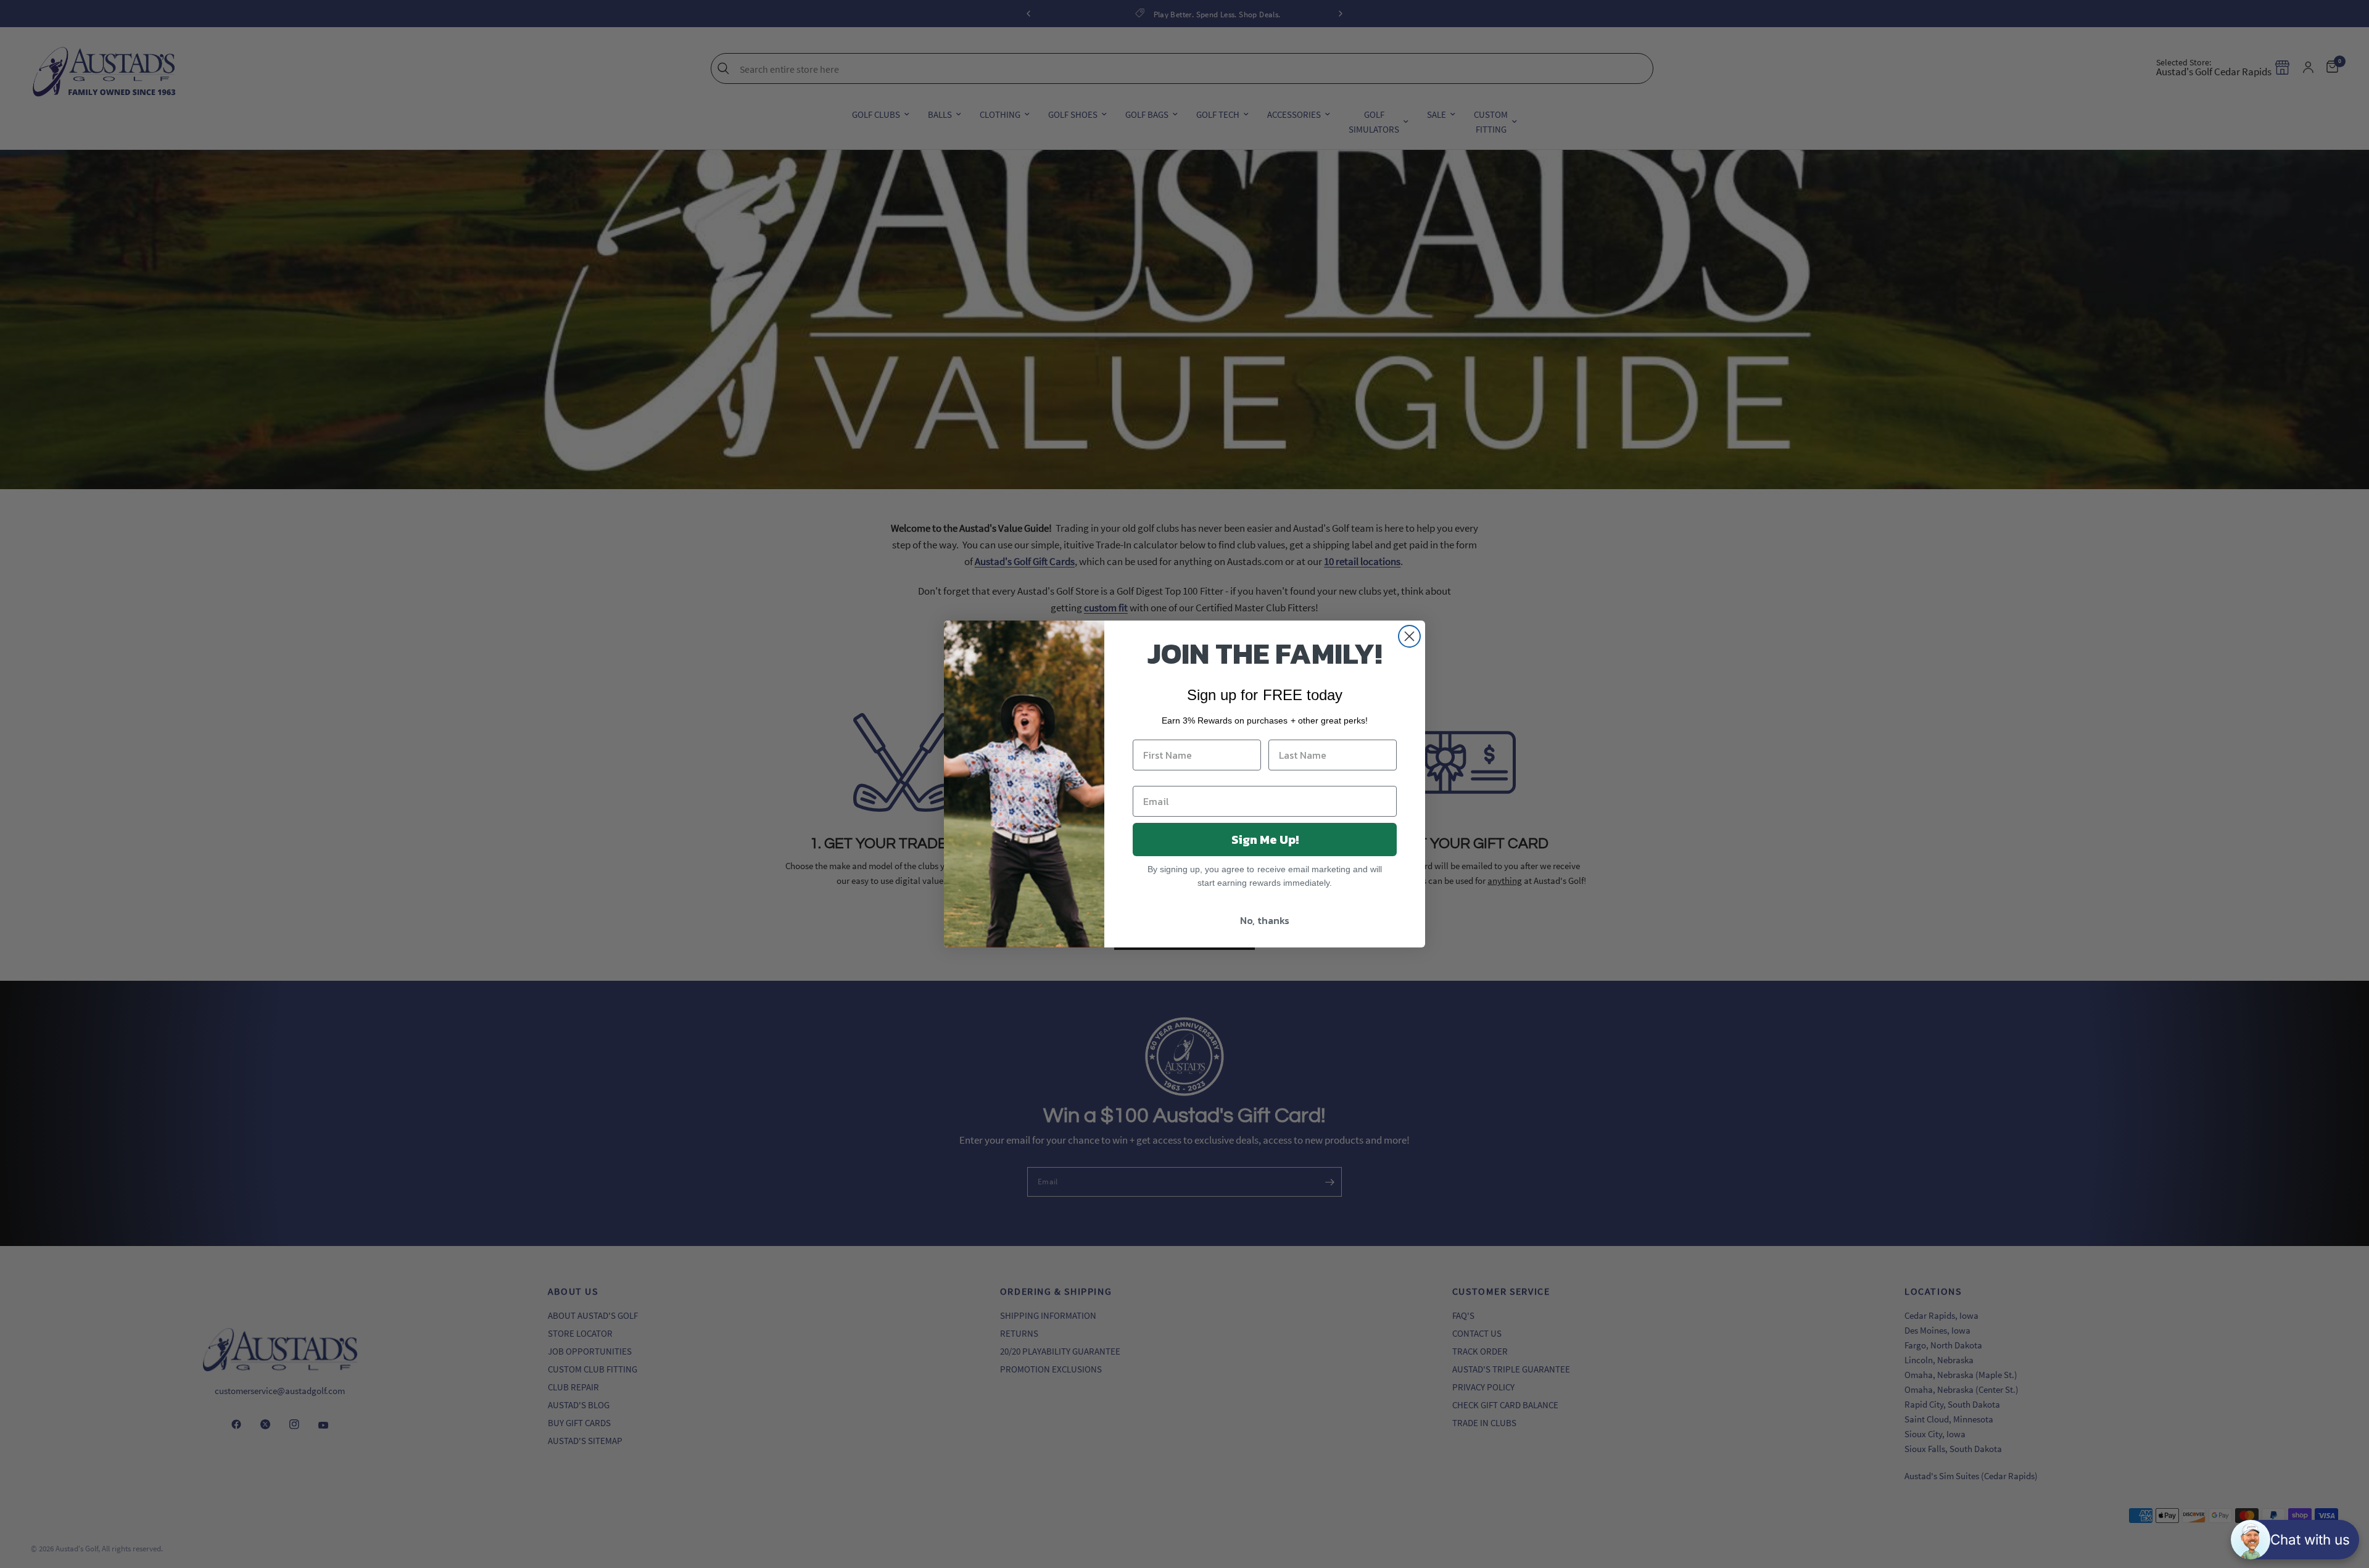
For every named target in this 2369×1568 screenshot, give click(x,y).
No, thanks (1265, 920)
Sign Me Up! (1265, 840)
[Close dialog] (1409, 636)
